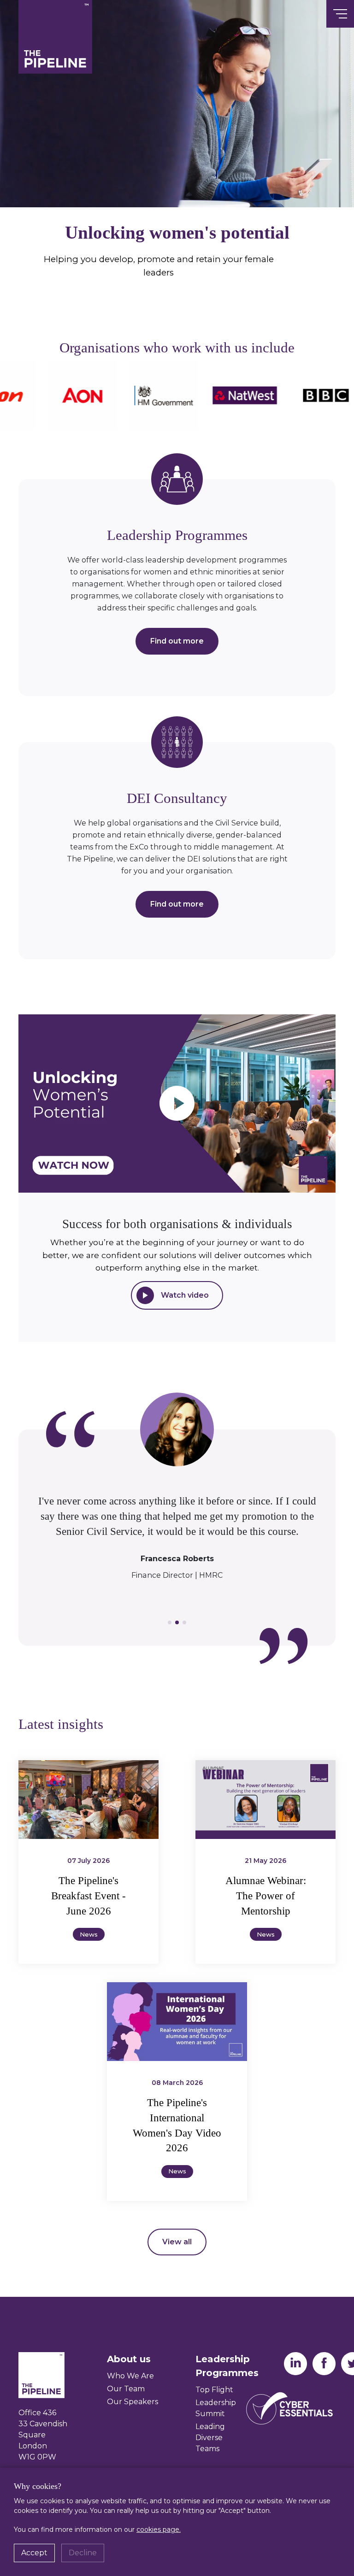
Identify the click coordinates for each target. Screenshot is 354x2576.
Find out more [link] (177, 641)
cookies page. (159, 2529)
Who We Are (130, 2376)
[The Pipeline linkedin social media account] (295, 2363)
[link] (177, 1104)
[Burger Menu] (340, 14)
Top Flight (214, 2390)
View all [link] (177, 2242)
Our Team (126, 2389)
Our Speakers (133, 2402)
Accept (34, 2553)
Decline (83, 2553)
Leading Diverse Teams (210, 2438)
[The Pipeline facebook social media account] (324, 2363)
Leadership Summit (216, 2408)
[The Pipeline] (55, 36)
